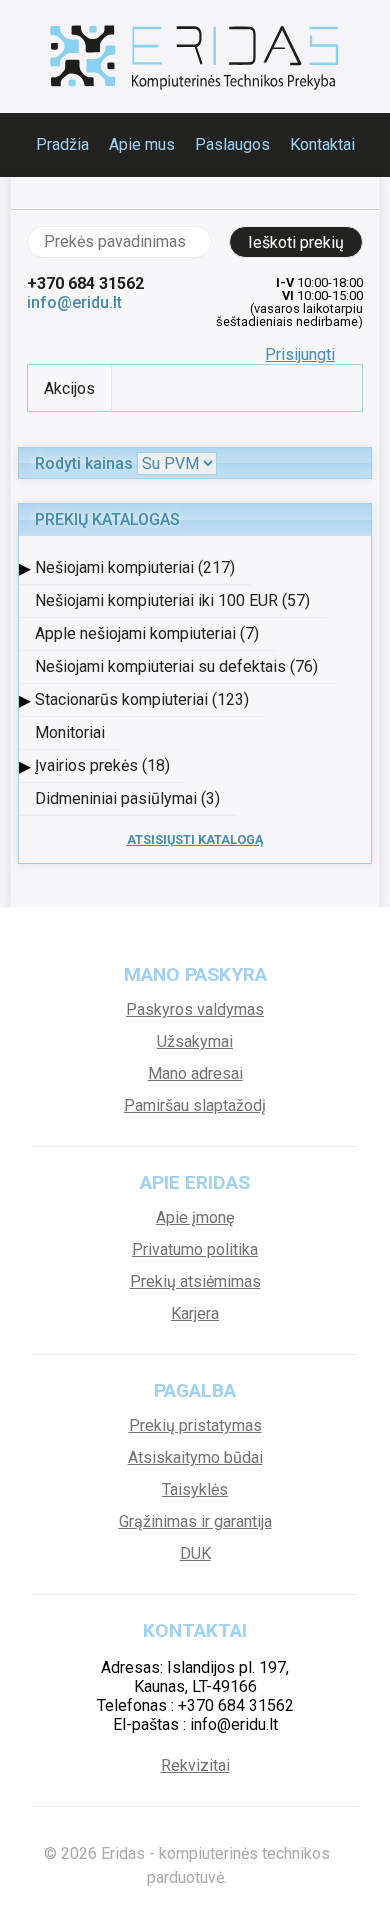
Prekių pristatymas (195, 1425)
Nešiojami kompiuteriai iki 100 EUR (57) (172, 600)
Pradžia (62, 144)
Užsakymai (195, 1041)
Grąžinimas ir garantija (195, 1521)
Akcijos (69, 388)
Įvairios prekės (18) (102, 765)
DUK (195, 1553)
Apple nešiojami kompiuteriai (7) (147, 633)
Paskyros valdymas (195, 1009)
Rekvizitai (195, 1765)
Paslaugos (232, 144)
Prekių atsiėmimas (195, 1281)
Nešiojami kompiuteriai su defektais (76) (176, 666)
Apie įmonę (195, 1217)
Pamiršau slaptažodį (195, 1105)
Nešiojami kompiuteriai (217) (135, 567)
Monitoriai (70, 732)
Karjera (195, 1313)
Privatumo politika (195, 1249)
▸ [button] (25, 567)
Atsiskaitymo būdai (195, 1457)
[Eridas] (195, 56)
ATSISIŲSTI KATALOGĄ (195, 839)
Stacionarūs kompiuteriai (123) (142, 699)
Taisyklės (195, 1489)
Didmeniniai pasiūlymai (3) (127, 798)
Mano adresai (195, 1073)
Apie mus (142, 144)
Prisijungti (300, 354)
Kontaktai (322, 144)
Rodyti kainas (84, 463)
